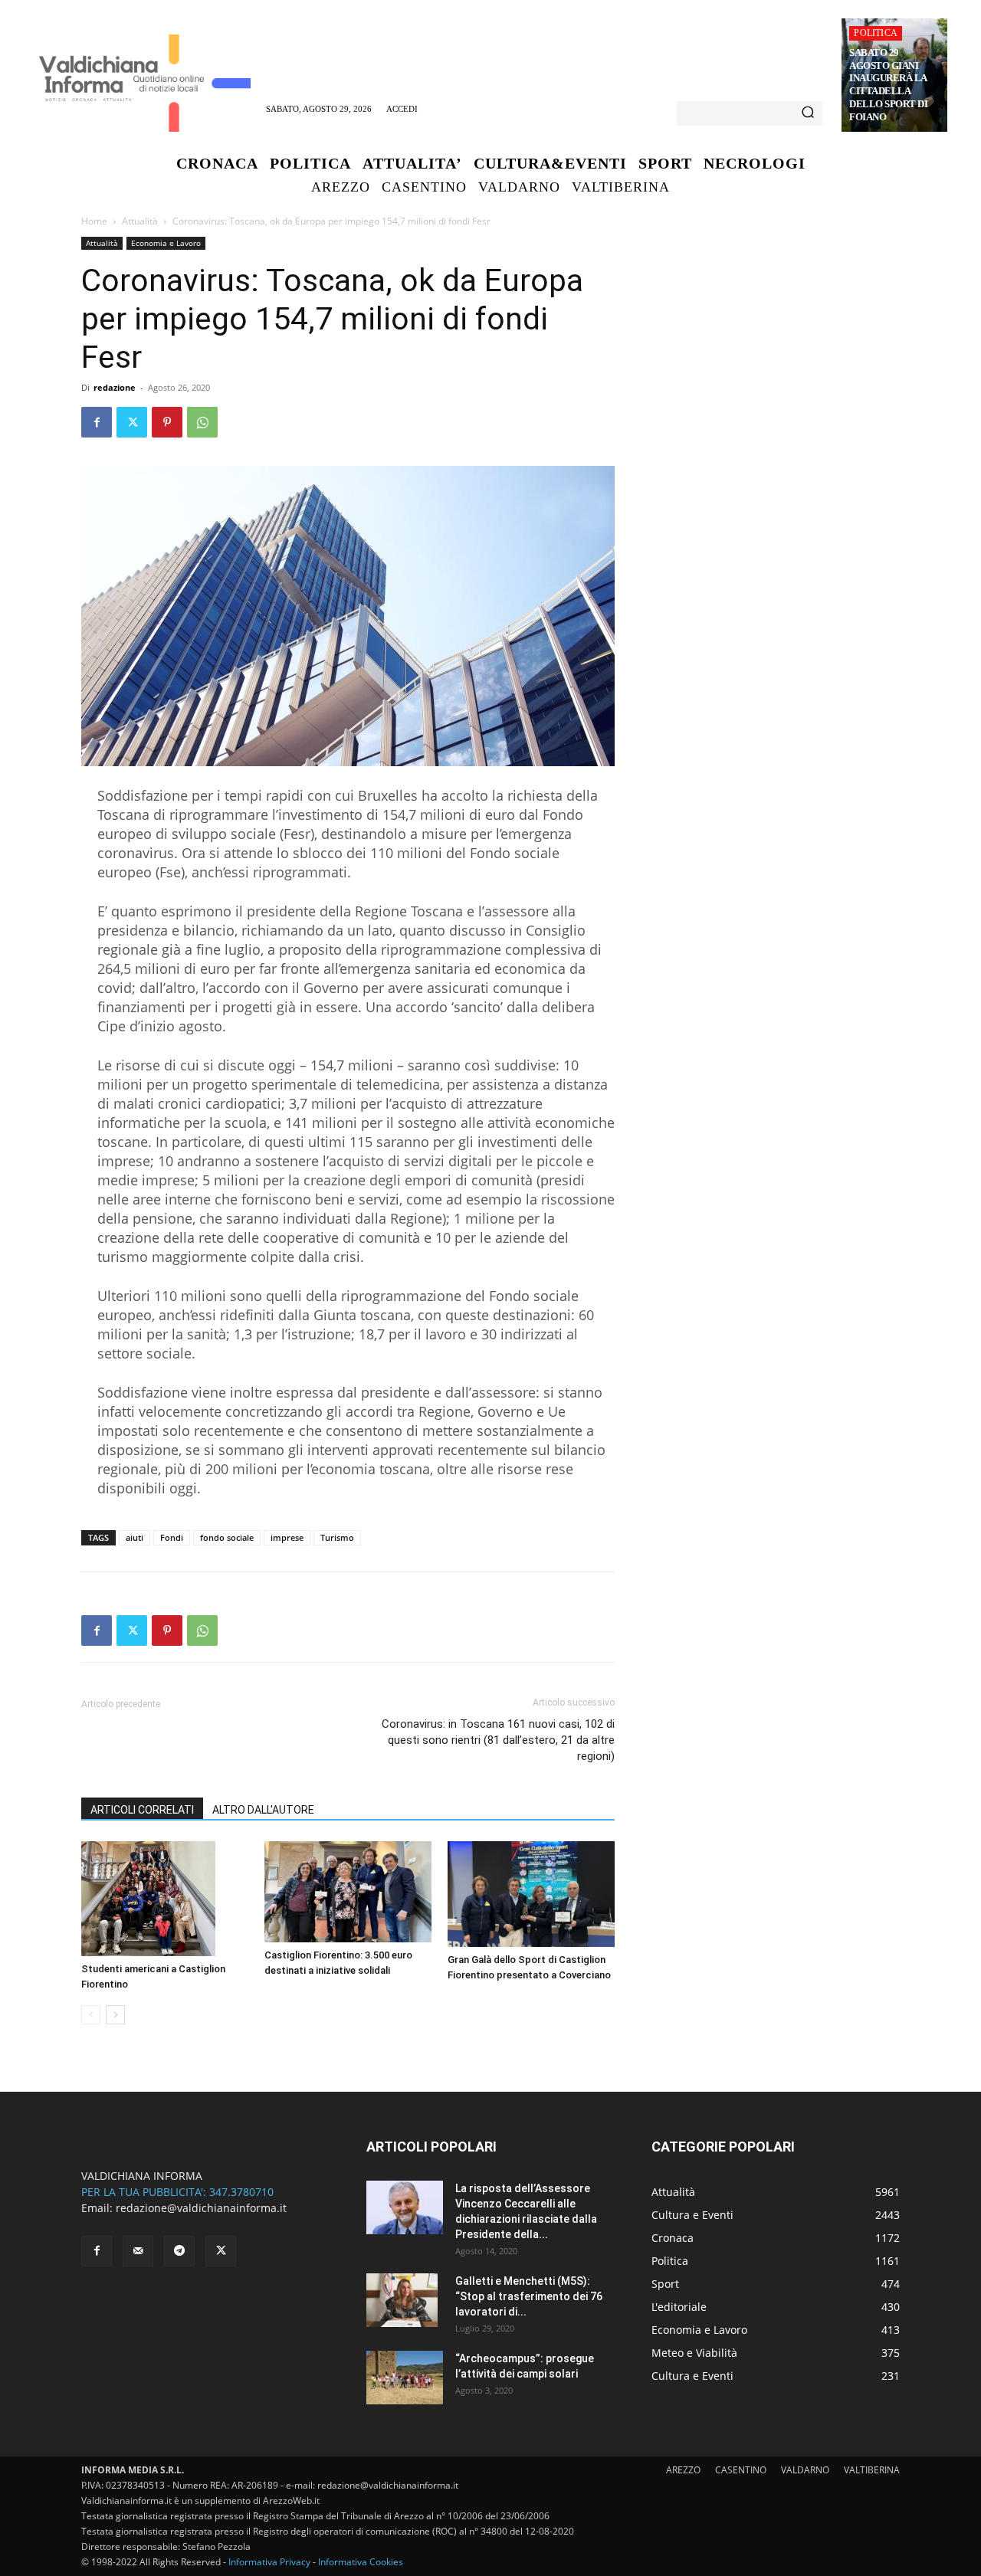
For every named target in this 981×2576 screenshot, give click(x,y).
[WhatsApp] (202, 422)
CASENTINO (741, 2470)
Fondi (172, 1537)
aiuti (135, 1537)
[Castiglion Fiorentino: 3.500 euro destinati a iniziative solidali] (348, 1892)
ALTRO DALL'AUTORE (263, 1810)
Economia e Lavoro (166, 243)
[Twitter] (132, 422)
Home (94, 221)
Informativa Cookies (361, 2562)
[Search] (808, 113)
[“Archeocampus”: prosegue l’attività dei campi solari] (405, 2378)
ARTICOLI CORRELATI (142, 1810)
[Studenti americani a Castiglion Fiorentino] (165, 1899)
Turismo (337, 1537)
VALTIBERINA (872, 2470)
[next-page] (115, 2015)
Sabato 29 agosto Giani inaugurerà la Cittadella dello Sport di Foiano (888, 85)
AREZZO (683, 2470)
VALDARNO (805, 2470)
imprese (287, 1537)
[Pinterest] (167, 422)
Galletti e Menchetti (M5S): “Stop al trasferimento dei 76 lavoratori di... (529, 2296)
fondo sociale (227, 1537)
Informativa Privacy (269, 2562)
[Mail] (138, 2251)
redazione (115, 387)
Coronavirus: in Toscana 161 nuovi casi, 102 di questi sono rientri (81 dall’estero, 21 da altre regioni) (498, 1740)
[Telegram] (179, 2251)
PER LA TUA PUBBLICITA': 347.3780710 (177, 2192)
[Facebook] (97, 422)
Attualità (140, 221)
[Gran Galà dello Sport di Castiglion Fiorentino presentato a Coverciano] (531, 1894)
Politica (876, 33)
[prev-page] (91, 2015)
